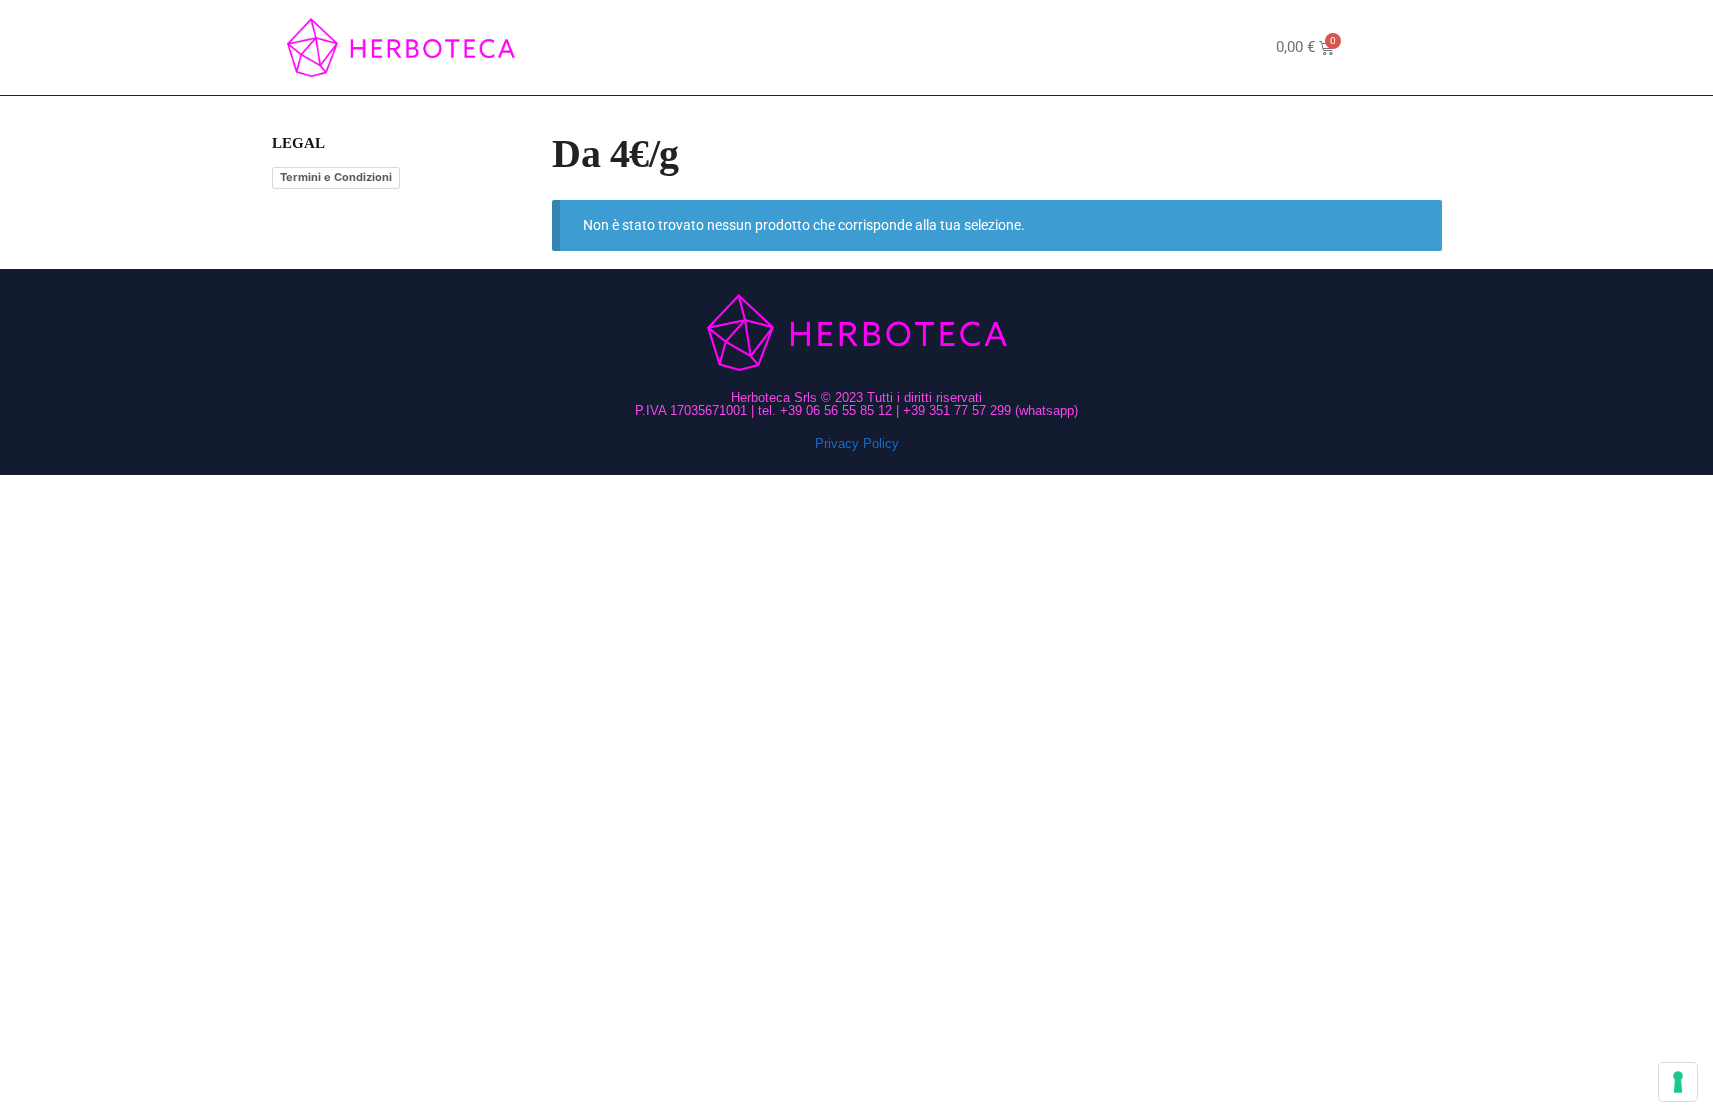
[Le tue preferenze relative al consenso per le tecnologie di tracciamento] (1678, 1082)
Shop (806, 47)
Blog (971, 47)
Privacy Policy (857, 443)
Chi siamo (890, 47)
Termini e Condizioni (336, 177)
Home (738, 47)
